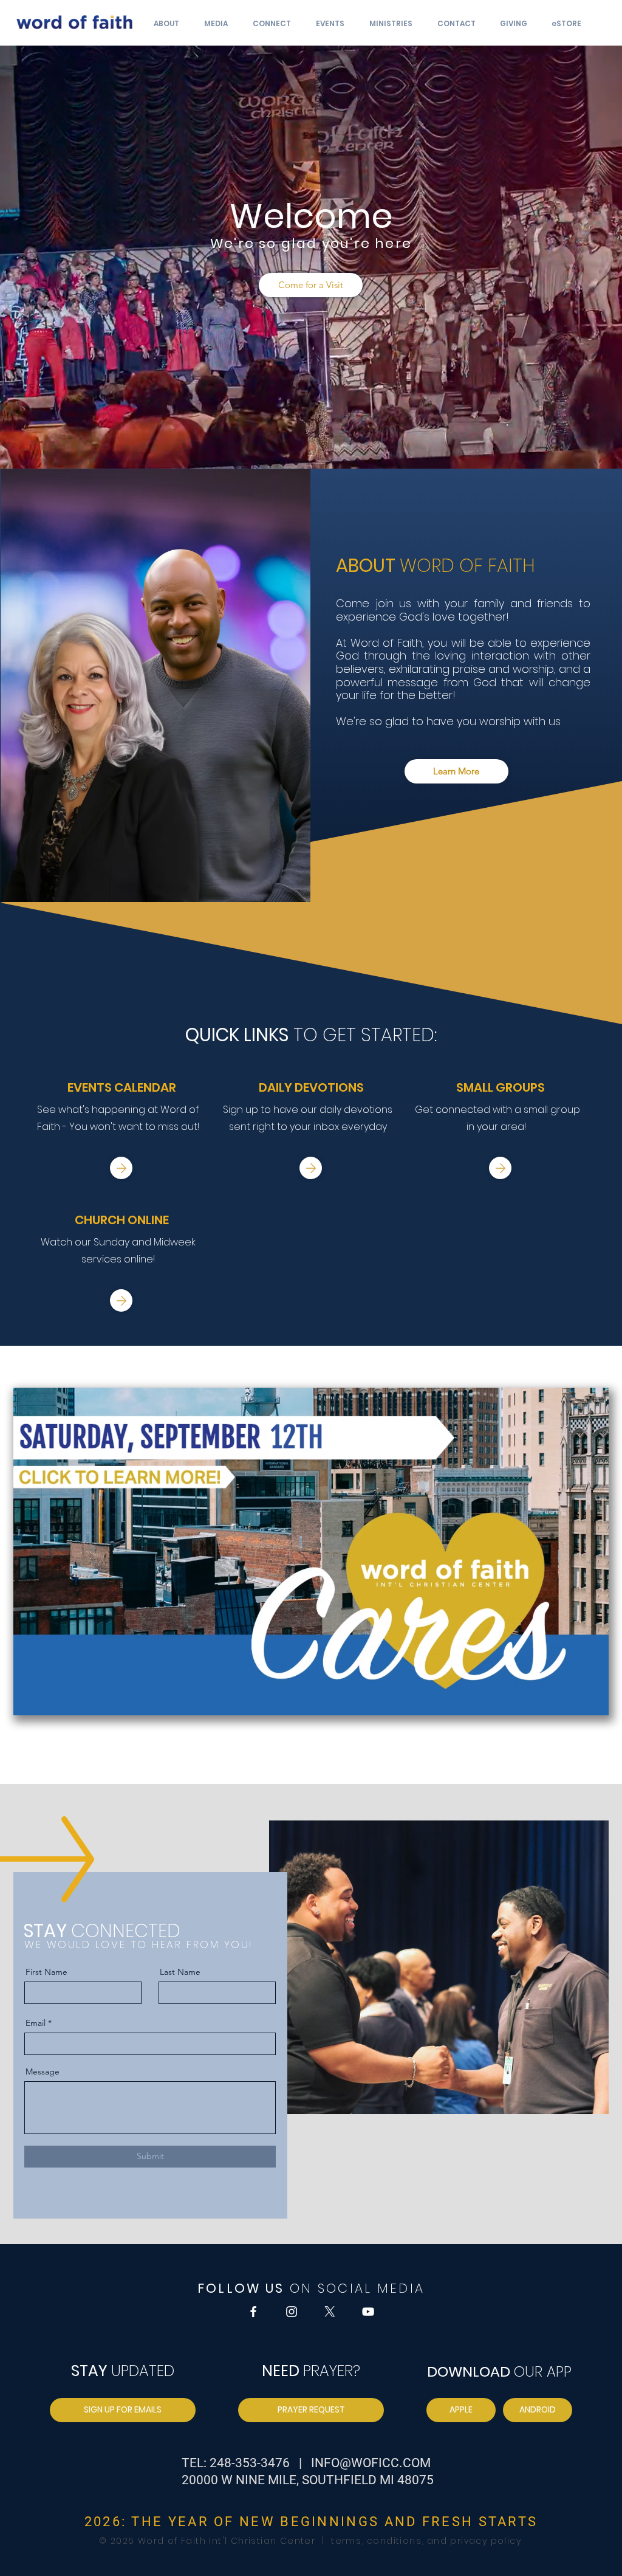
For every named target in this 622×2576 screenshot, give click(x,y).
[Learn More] (121, 1168)
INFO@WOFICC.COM (371, 2463)
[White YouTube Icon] (368, 2312)
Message (43, 2071)
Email (36, 2023)
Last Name (180, 1972)
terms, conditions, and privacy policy (425, 2541)
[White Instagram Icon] (607, 24)
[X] (330, 2312)
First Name (46, 1972)
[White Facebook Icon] (589, 24)
